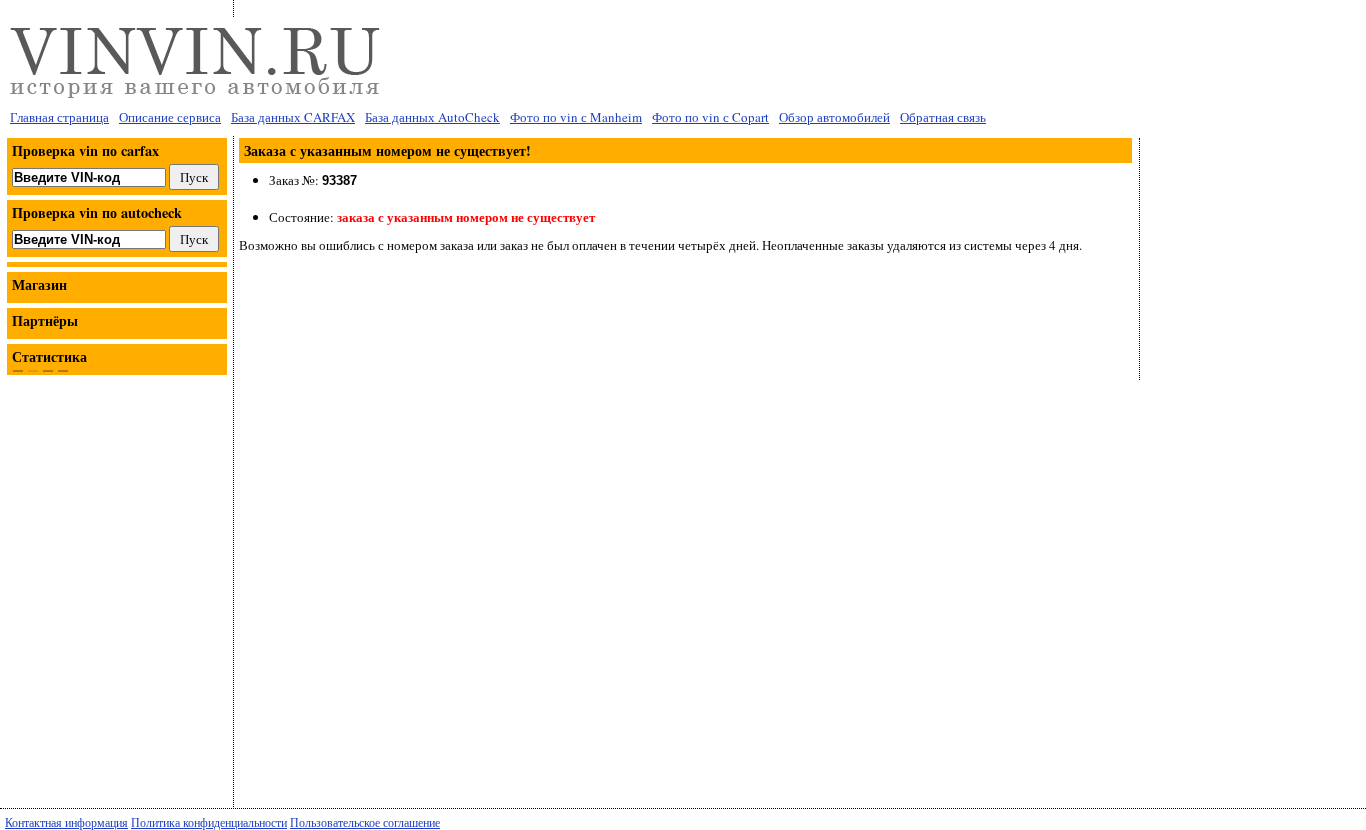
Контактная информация (66, 822)
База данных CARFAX (293, 117)
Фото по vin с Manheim (576, 117)
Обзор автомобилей (834, 117)
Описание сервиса (170, 117)
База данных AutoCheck (432, 117)
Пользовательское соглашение (365, 822)
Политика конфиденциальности (209, 822)
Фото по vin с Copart (710, 117)
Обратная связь (943, 117)
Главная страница (59, 117)
